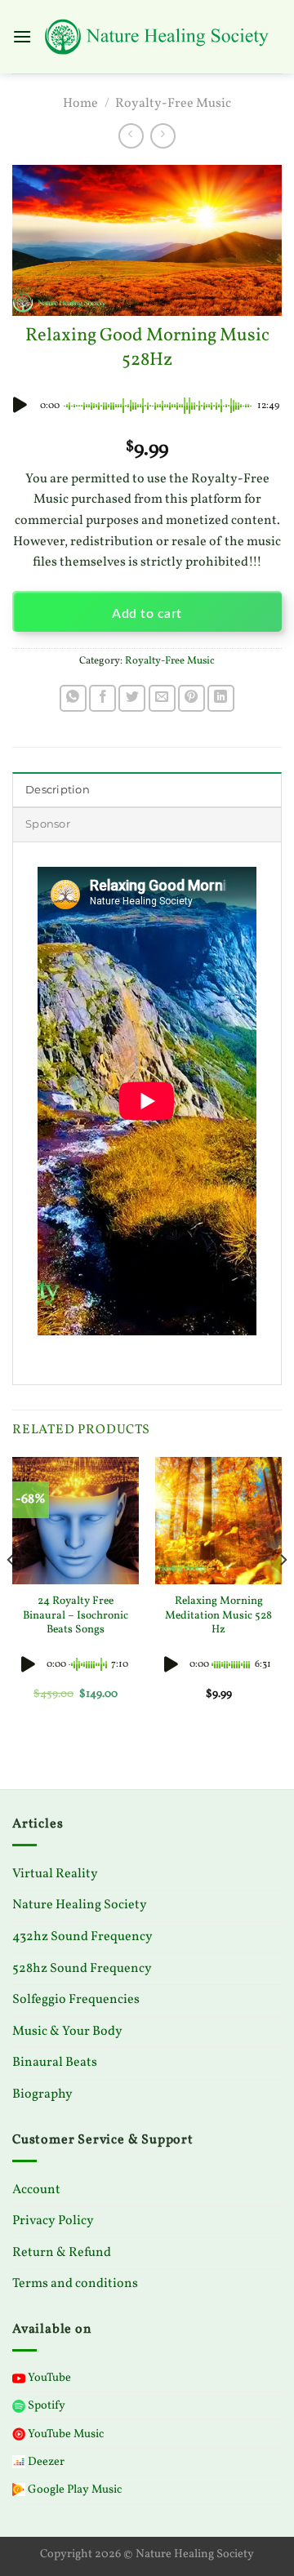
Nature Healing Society (80, 1905)
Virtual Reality (55, 1874)
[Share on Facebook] (102, 698)
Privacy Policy (53, 2221)
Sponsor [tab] (48, 824)
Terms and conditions (75, 2284)
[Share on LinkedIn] (221, 698)
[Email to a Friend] (162, 698)
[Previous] (11, 1592)
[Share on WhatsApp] (73, 698)
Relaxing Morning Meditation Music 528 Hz (218, 1616)
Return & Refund (62, 2253)
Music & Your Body (67, 2032)
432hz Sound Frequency (82, 1937)
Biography (42, 2094)
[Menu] (22, 36)
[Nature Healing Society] (157, 37)
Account (36, 2190)
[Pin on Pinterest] (192, 698)
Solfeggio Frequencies (76, 2000)
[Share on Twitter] (132, 698)
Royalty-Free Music (173, 104)
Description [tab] (58, 790)
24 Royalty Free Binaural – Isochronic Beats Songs (76, 1616)
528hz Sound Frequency (82, 1969)
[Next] (283, 1592)
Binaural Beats (55, 2063)
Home (80, 104)
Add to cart (147, 614)
